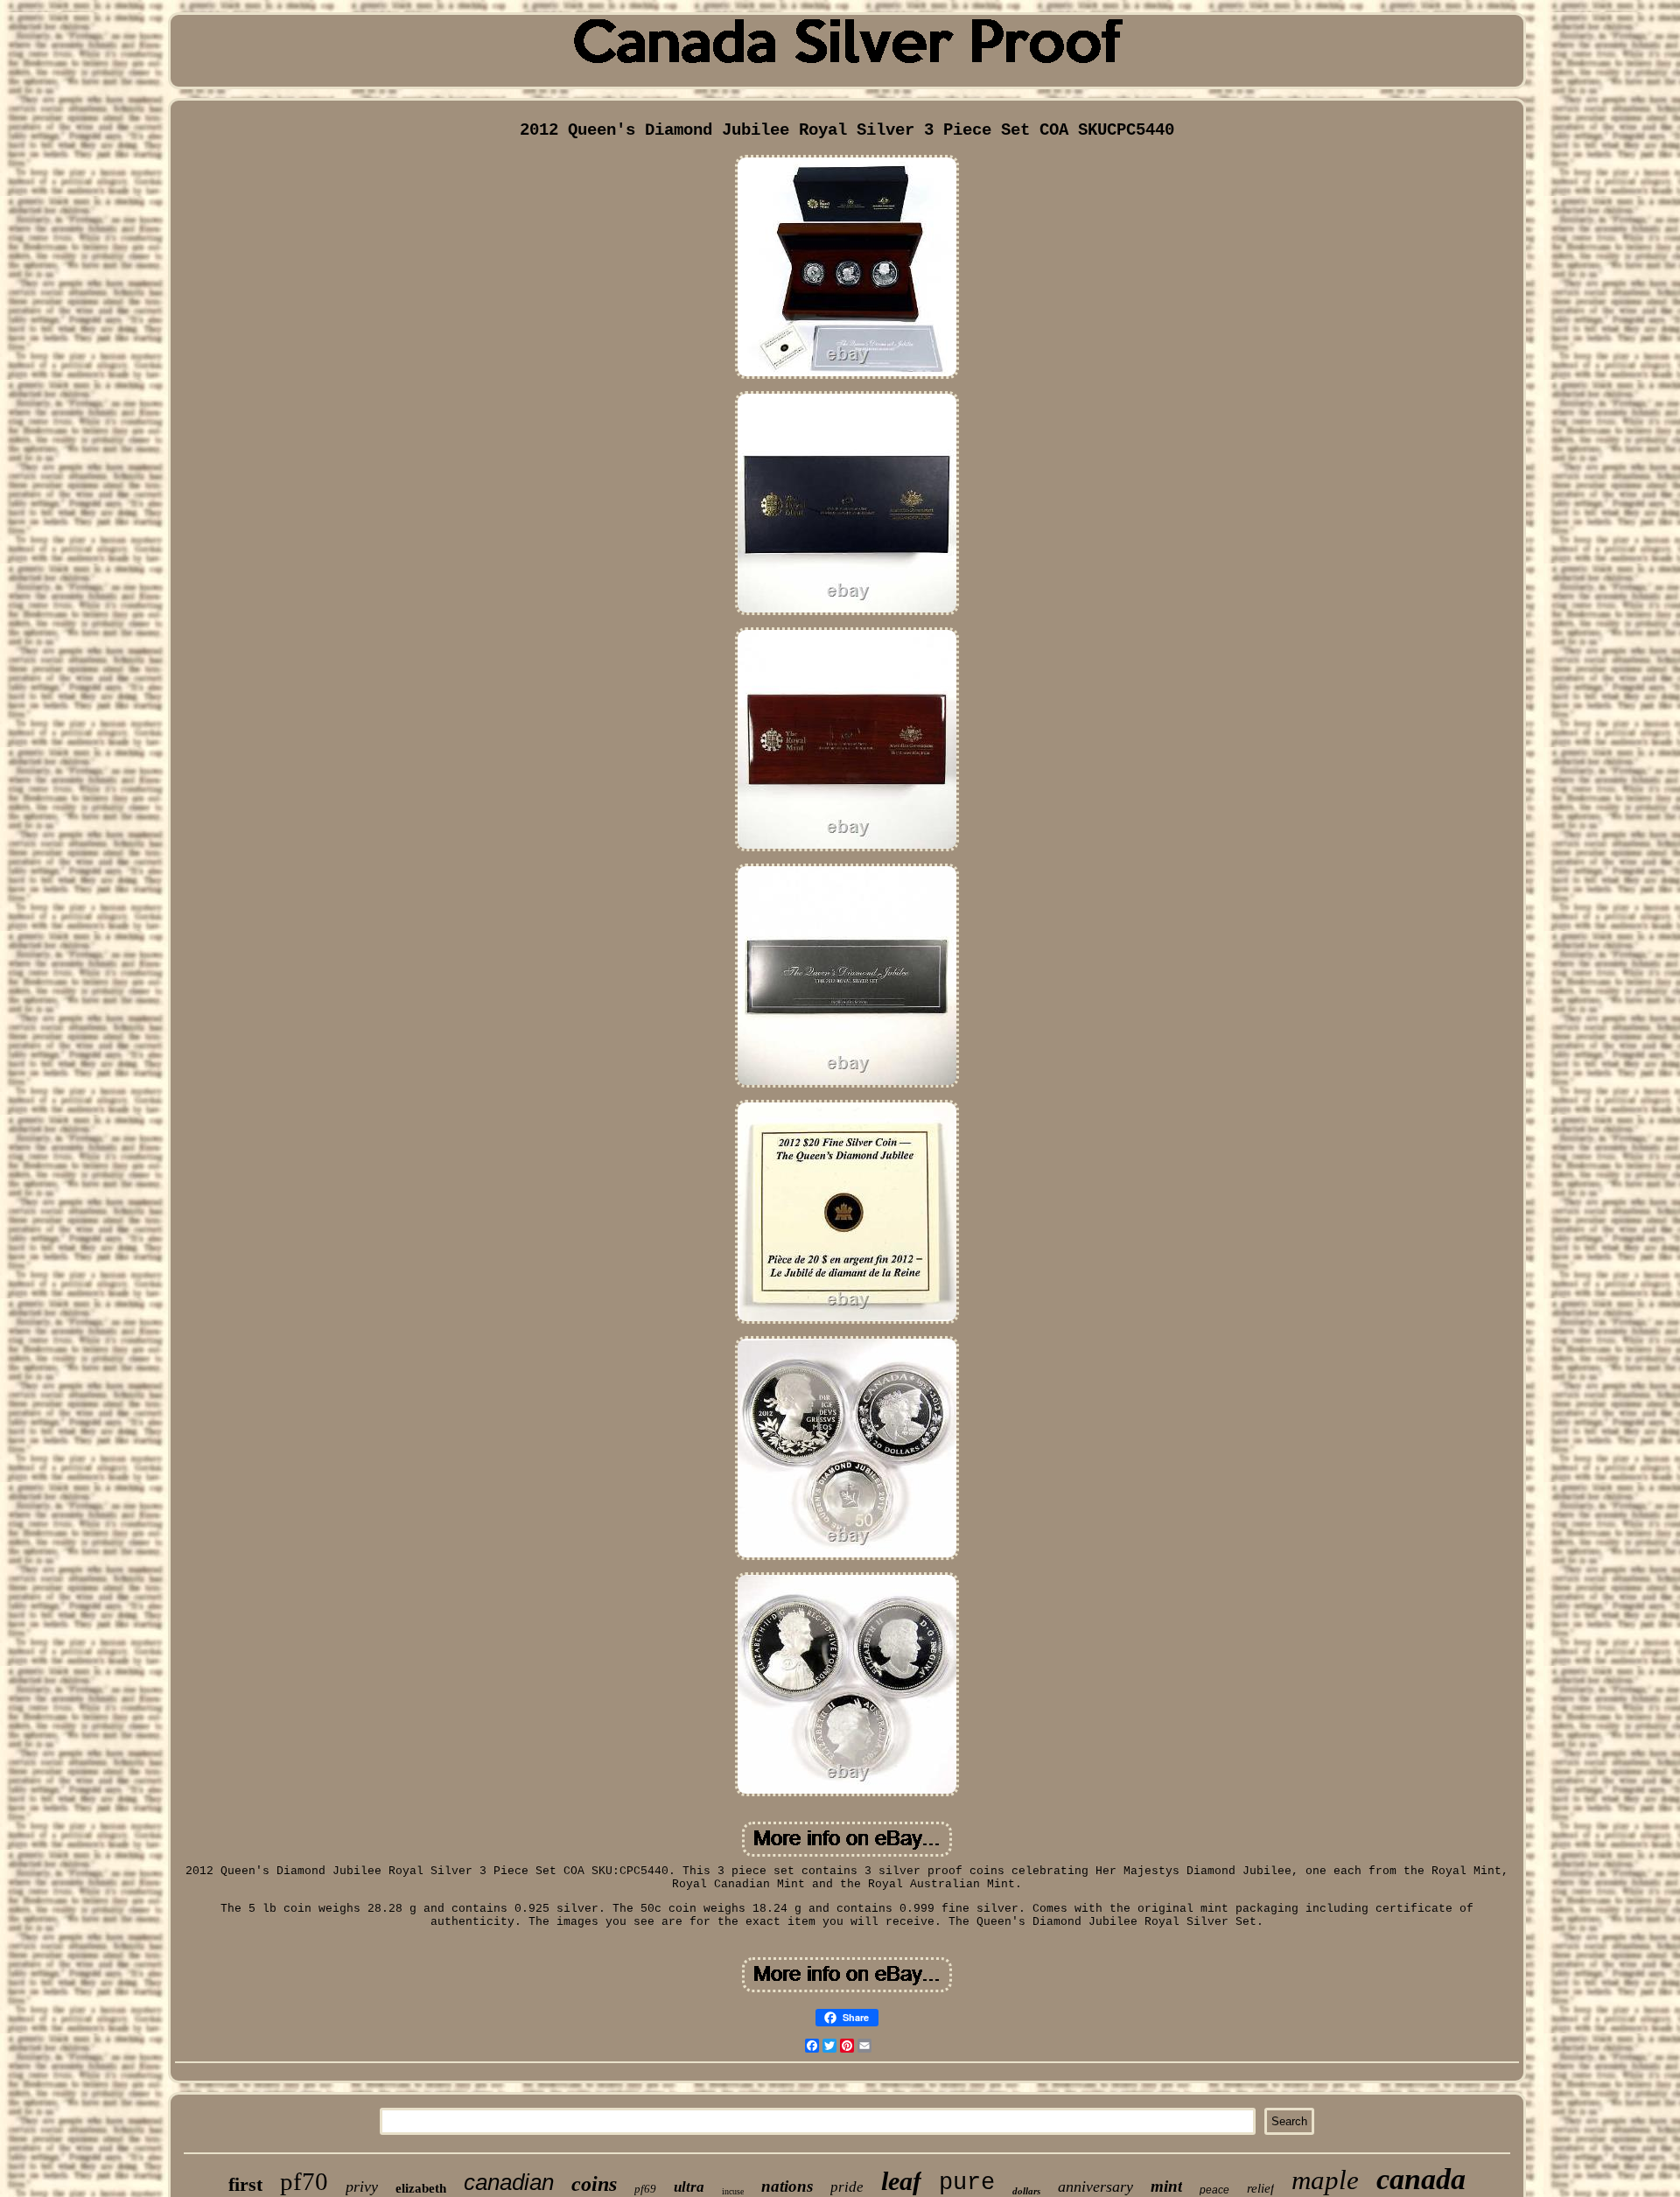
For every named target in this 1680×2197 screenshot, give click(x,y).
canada (1421, 2179)
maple (1325, 2180)
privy (362, 2187)
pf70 (304, 2181)
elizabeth (421, 2188)
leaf (901, 2181)
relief (1260, 2188)
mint (1166, 2186)
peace (1214, 2190)
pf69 (645, 2189)
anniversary (1095, 2187)
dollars (1026, 2191)
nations (787, 2186)
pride (847, 2187)
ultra (689, 2187)
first (245, 2184)
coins (594, 2184)
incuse (733, 2191)
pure (967, 2183)
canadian (509, 2182)
